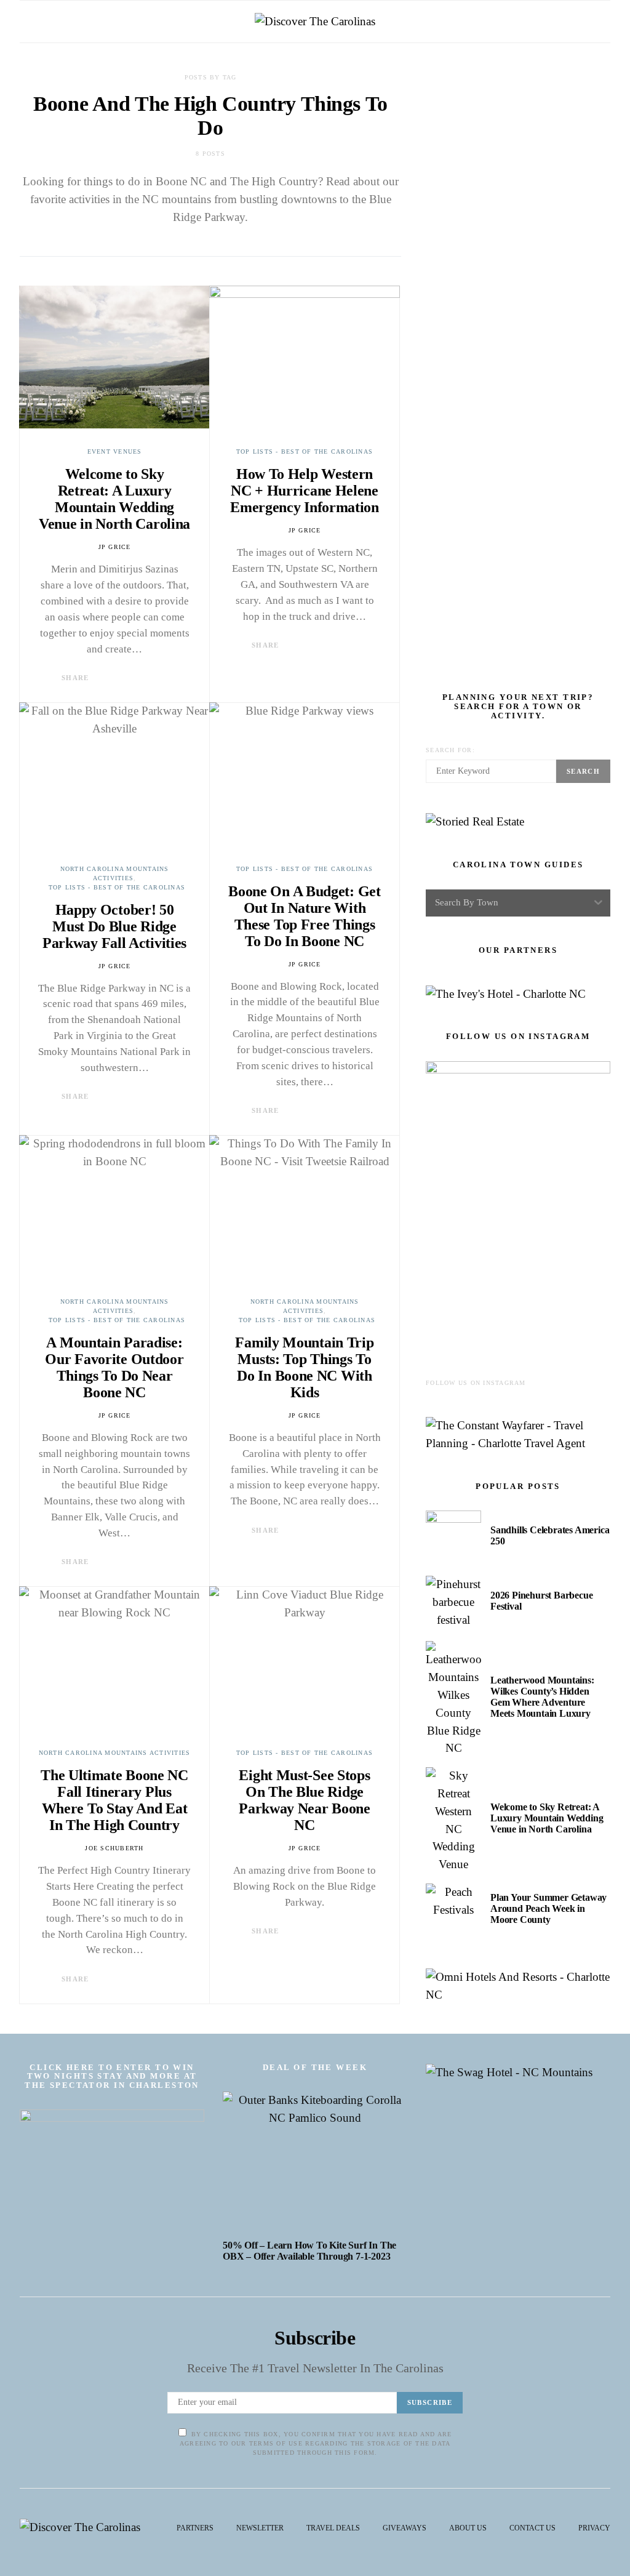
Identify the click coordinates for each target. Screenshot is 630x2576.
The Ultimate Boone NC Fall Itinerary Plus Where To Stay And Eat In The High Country (114, 1800)
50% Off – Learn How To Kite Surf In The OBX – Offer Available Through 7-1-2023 (309, 2251)
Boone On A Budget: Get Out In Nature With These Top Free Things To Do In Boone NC (304, 916)
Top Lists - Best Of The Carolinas (305, 451)
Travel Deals (333, 2528)
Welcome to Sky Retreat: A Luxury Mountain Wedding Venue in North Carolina (114, 499)
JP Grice (115, 547)
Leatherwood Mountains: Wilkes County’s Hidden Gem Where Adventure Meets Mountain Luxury (542, 1697)
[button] (607, 22)
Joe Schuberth (114, 1848)
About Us (468, 2528)
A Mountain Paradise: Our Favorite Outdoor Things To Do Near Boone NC (114, 1367)
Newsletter (260, 2528)
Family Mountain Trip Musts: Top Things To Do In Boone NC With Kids (304, 1367)
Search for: (450, 750)
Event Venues (115, 451)
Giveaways (405, 2528)
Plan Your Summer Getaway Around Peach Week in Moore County (548, 1908)
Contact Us (532, 2528)
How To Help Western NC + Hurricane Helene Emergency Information (305, 491)
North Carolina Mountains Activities (115, 1753)
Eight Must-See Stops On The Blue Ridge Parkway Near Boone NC (305, 1800)
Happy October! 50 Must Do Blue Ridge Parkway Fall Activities (114, 926)
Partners (195, 2528)
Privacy (594, 2528)
